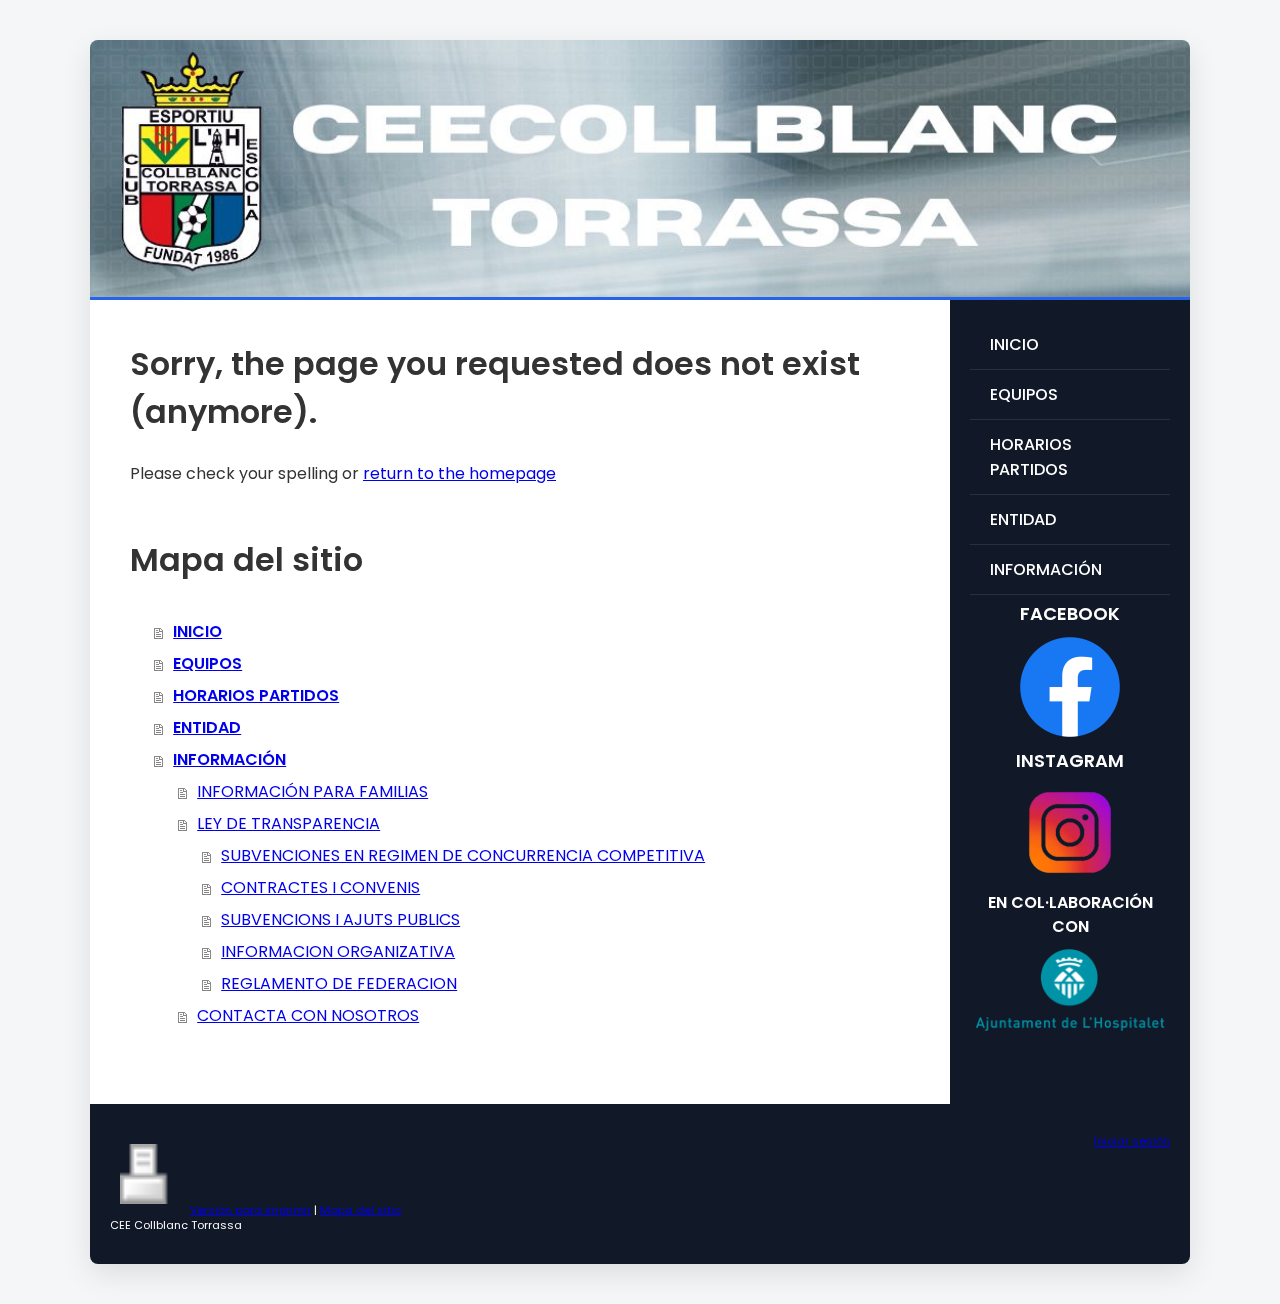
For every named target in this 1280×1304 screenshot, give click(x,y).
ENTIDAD (207, 727)
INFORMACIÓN (229, 759)
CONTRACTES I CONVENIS (320, 887)
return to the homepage (459, 473)
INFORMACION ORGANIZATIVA (338, 951)
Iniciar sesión (1132, 1141)
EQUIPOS (207, 663)
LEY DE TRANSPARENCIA (288, 823)
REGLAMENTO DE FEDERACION (339, 983)
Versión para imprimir (250, 1210)
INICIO (197, 631)
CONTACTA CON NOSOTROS (308, 1015)
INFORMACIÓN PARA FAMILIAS (312, 791)
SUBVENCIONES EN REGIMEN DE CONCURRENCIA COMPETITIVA (463, 855)
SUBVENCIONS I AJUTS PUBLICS (340, 919)
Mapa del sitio (360, 1210)
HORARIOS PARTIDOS (256, 695)
